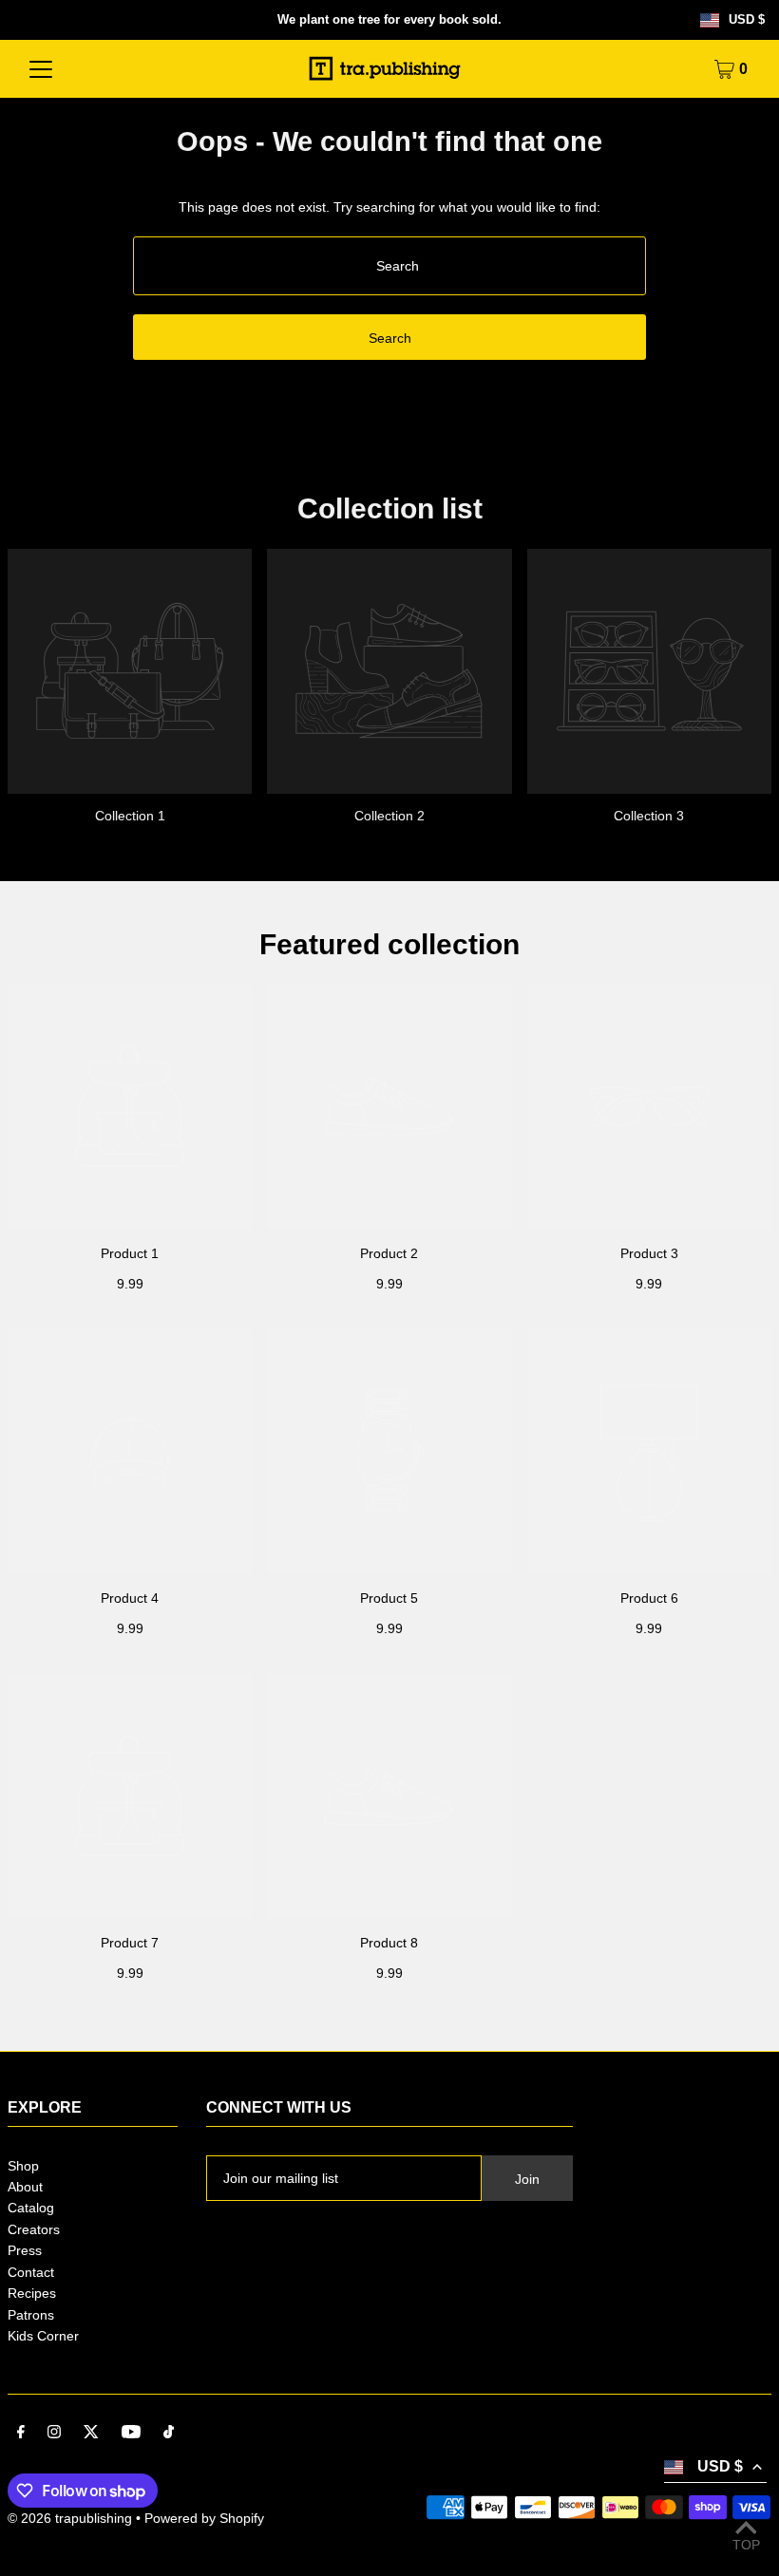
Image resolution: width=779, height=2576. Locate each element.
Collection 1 (130, 816)
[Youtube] (131, 2434)
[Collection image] (130, 671)
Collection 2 (389, 816)
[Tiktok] (169, 2434)
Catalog (31, 2208)
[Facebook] (21, 2434)
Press (25, 2250)
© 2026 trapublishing (70, 2518)
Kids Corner (43, 2336)
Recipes (32, 2293)
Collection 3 (649, 816)
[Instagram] (54, 2434)
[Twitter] (91, 2434)
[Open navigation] (41, 69)
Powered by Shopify (204, 2518)
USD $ (747, 20)
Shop (23, 2166)
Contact (31, 2272)
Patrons (31, 2315)
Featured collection (389, 944)
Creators (34, 2229)
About (25, 2187)
